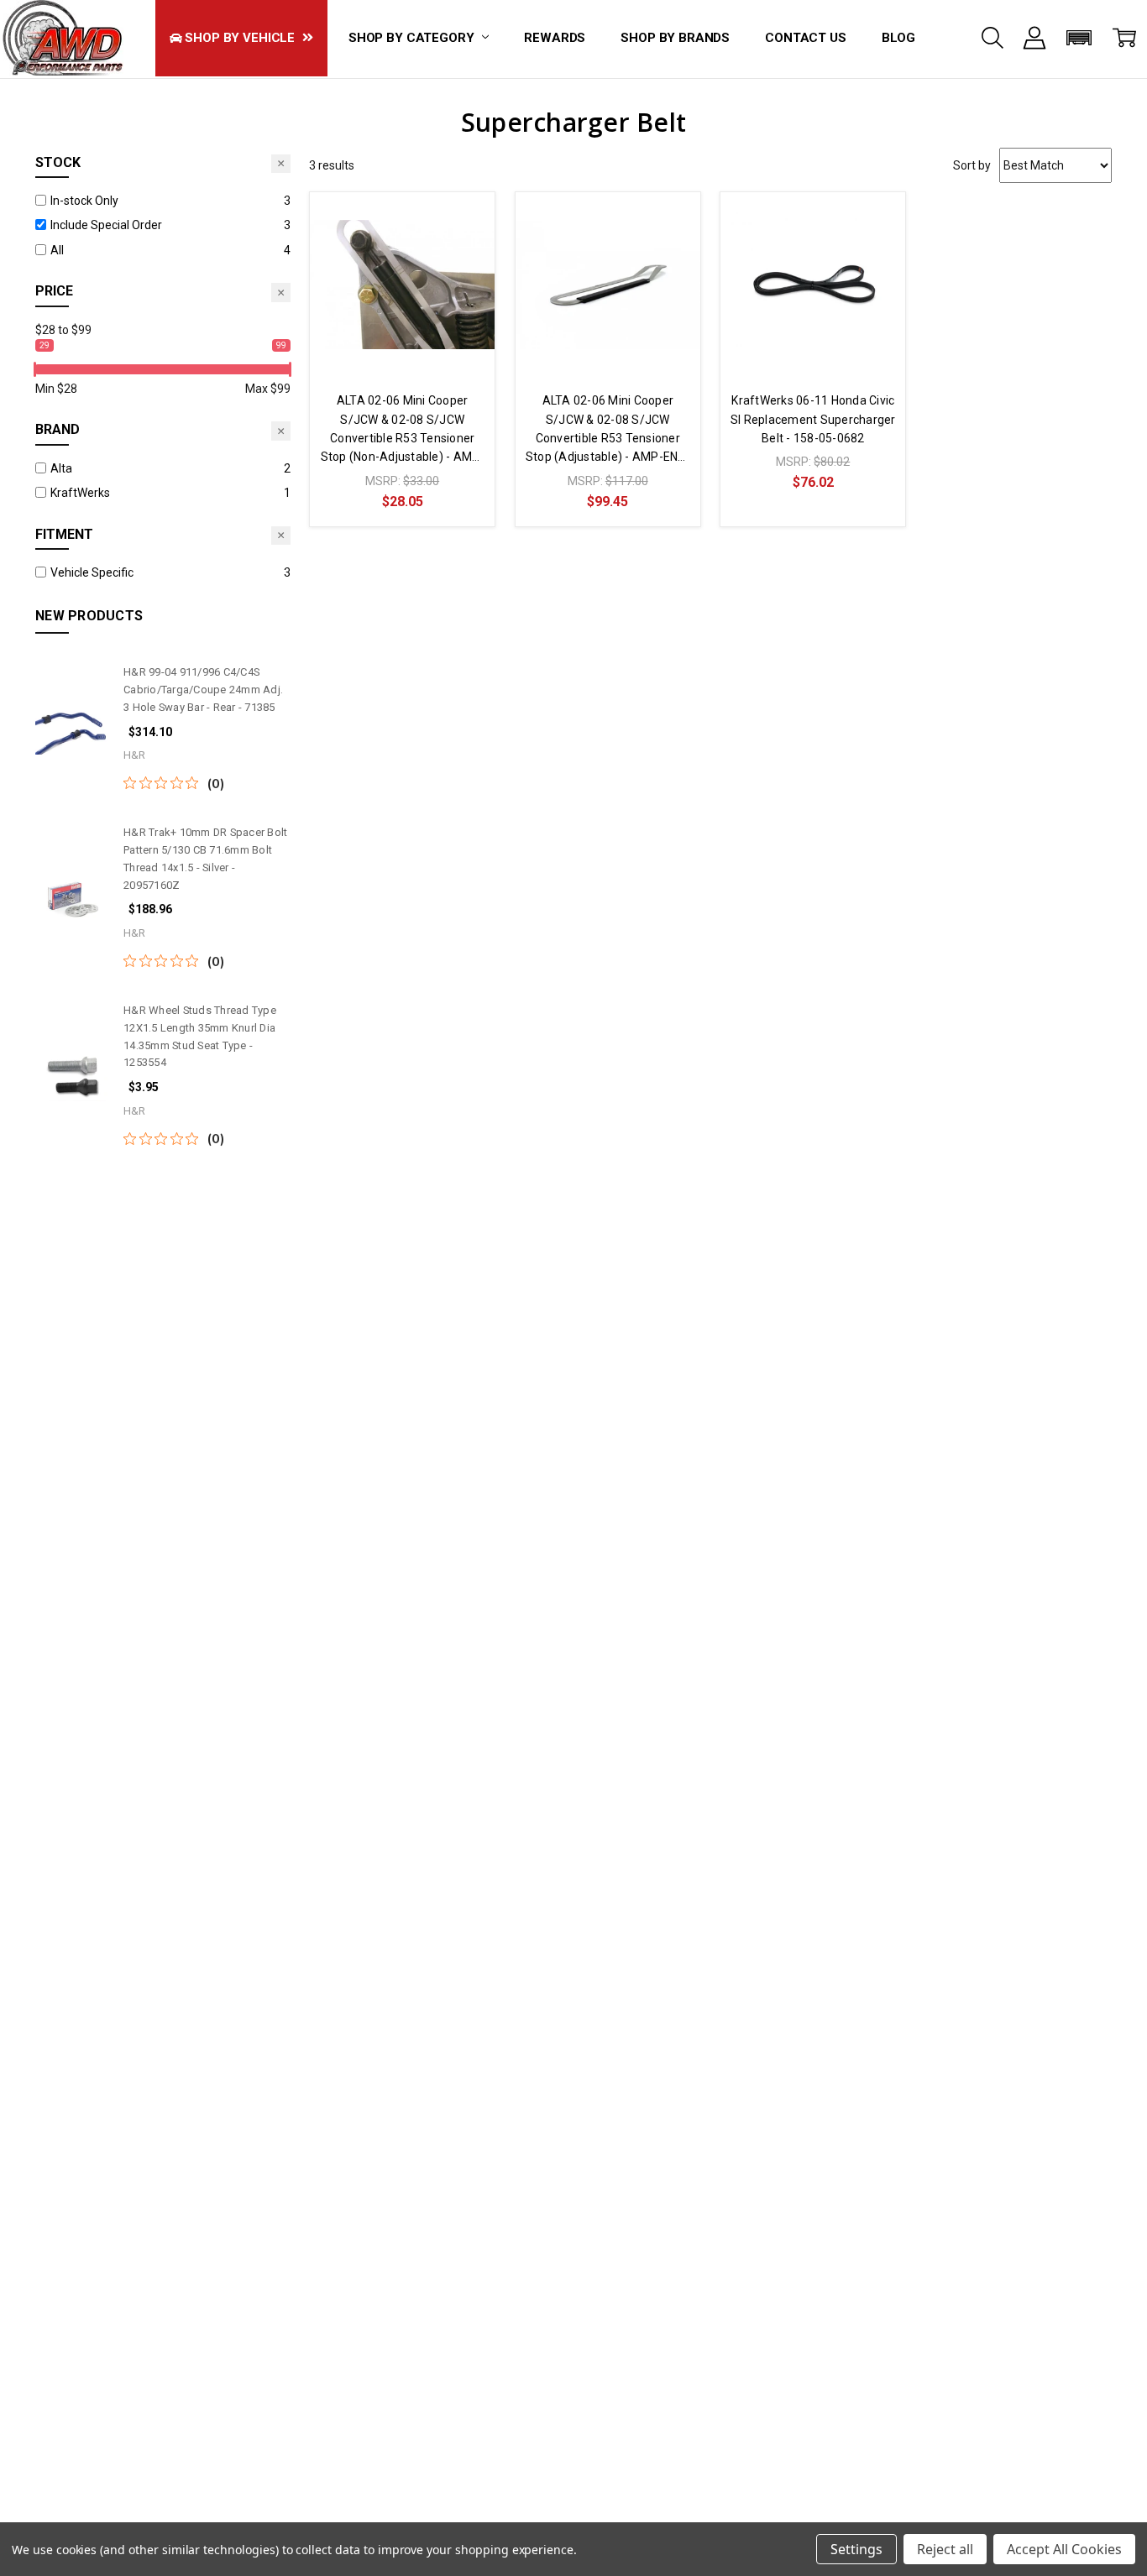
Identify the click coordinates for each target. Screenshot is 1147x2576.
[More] (1034, 38)
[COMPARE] (465, 222)
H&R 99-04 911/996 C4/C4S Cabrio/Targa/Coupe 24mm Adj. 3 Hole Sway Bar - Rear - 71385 (203, 690)
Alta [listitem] (61, 468)
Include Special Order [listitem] (106, 225)
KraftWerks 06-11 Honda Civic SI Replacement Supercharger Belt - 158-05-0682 (813, 419)
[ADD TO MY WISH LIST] (465, 248)
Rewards (555, 38)
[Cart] (1124, 38)
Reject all (945, 2549)
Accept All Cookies (1064, 2549)
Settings (856, 2549)
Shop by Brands (675, 38)
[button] (1079, 38)
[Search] (992, 38)
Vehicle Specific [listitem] (92, 572)
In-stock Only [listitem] (84, 201)
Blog (898, 38)
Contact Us (806, 38)
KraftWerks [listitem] (80, 493)
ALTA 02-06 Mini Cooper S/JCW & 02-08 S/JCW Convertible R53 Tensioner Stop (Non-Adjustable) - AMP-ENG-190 (403, 430)
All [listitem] (57, 250)
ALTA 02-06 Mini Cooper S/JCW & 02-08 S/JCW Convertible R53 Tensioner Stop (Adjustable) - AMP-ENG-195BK (608, 430)
